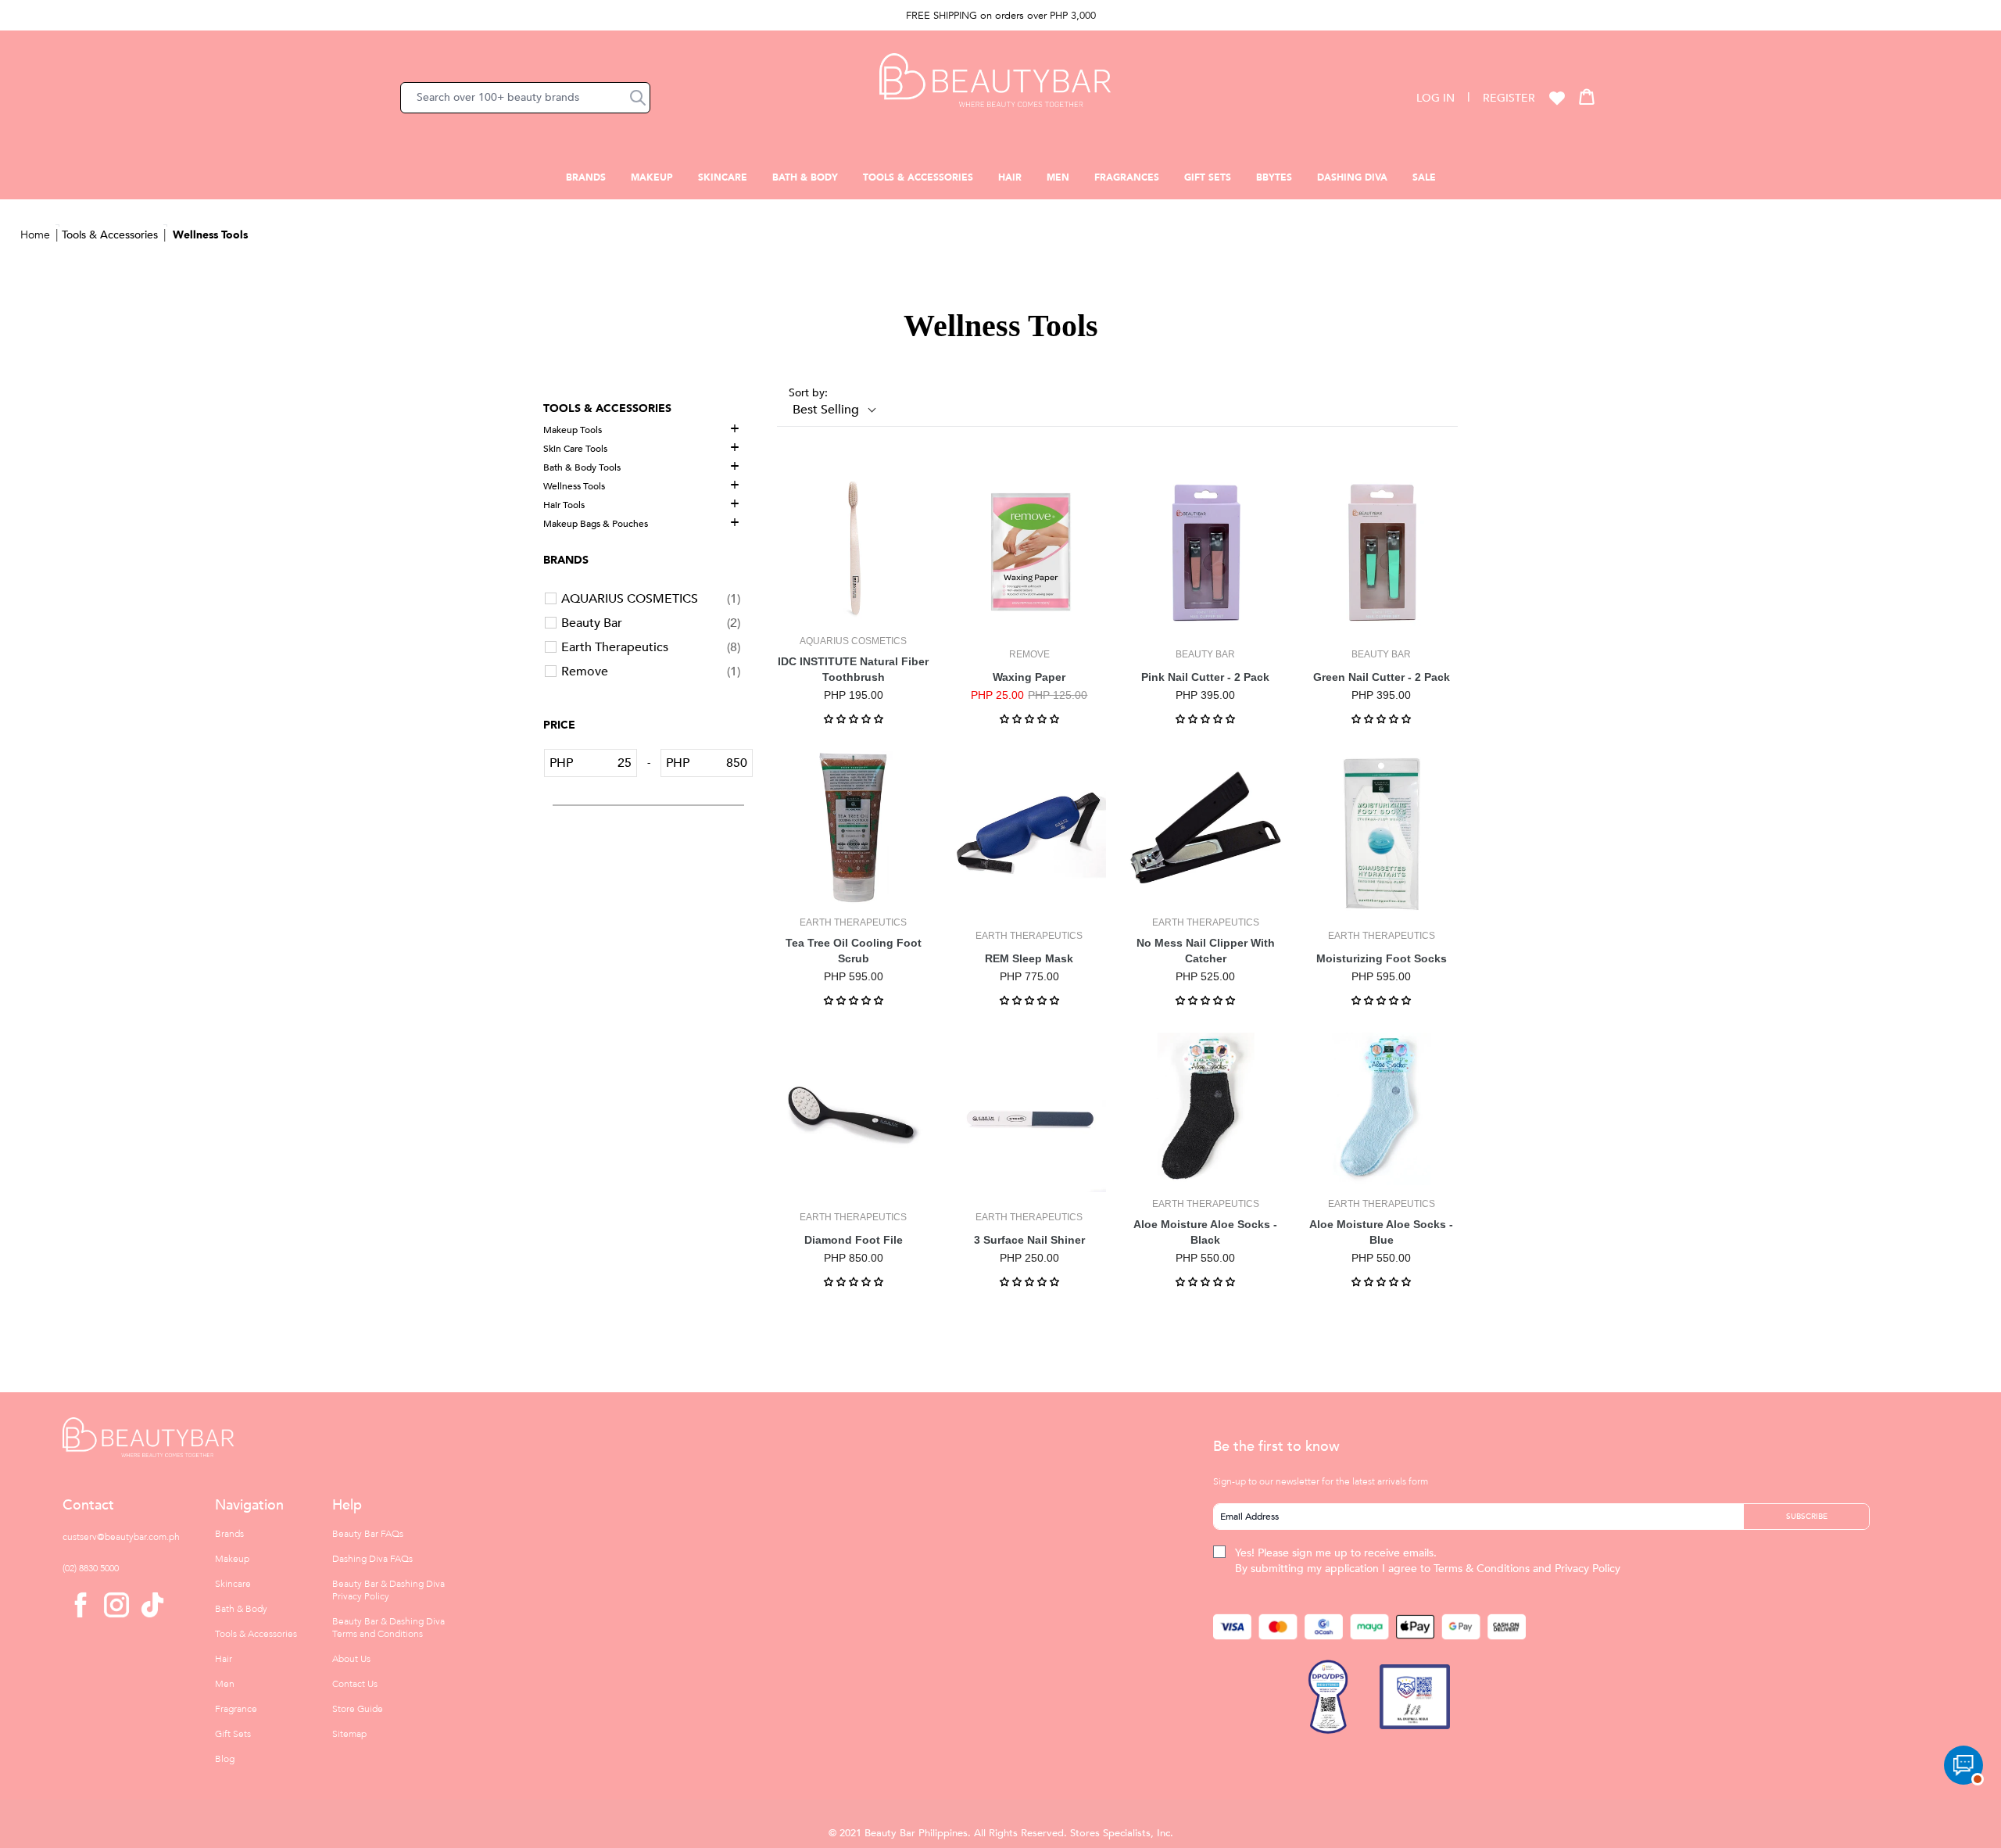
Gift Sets (1208, 177)
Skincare (723, 177)
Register (1509, 98)
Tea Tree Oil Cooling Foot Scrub (854, 951)
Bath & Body (805, 177)
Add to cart (854, 610)
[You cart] (1587, 96)
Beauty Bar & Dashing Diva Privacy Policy (388, 1590)
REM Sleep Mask (1029, 958)
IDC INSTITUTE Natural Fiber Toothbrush (853, 669)
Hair (1010, 177)
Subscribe (1807, 1517)
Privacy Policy (1588, 1569)
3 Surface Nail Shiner (1029, 1240)
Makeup (652, 177)
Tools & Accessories (918, 177)
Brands (586, 177)
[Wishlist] (1557, 98)
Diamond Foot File (854, 1240)
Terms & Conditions (1482, 1569)
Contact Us (355, 1684)
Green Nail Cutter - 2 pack (1382, 677)
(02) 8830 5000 (91, 1568)
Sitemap (349, 1734)
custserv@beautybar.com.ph (121, 1537)
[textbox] (605, 763)
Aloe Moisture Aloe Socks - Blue (1381, 1232)
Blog (225, 1759)
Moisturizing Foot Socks (1382, 958)
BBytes (1274, 177)
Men (1058, 177)
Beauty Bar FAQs (368, 1534)
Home (35, 235)
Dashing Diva (1352, 177)
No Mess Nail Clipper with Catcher (1206, 951)
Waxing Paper (1029, 677)
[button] (638, 98)
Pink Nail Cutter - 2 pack (1205, 677)
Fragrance (236, 1709)
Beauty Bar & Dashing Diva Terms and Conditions (388, 1628)
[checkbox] (651, 599)
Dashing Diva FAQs (372, 1559)
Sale (1424, 177)
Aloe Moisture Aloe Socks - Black (1205, 1232)
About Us (351, 1659)
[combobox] (525, 98)
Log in (1435, 98)
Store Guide (358, 1709)
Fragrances (1127, 177)
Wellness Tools (210, 235)
